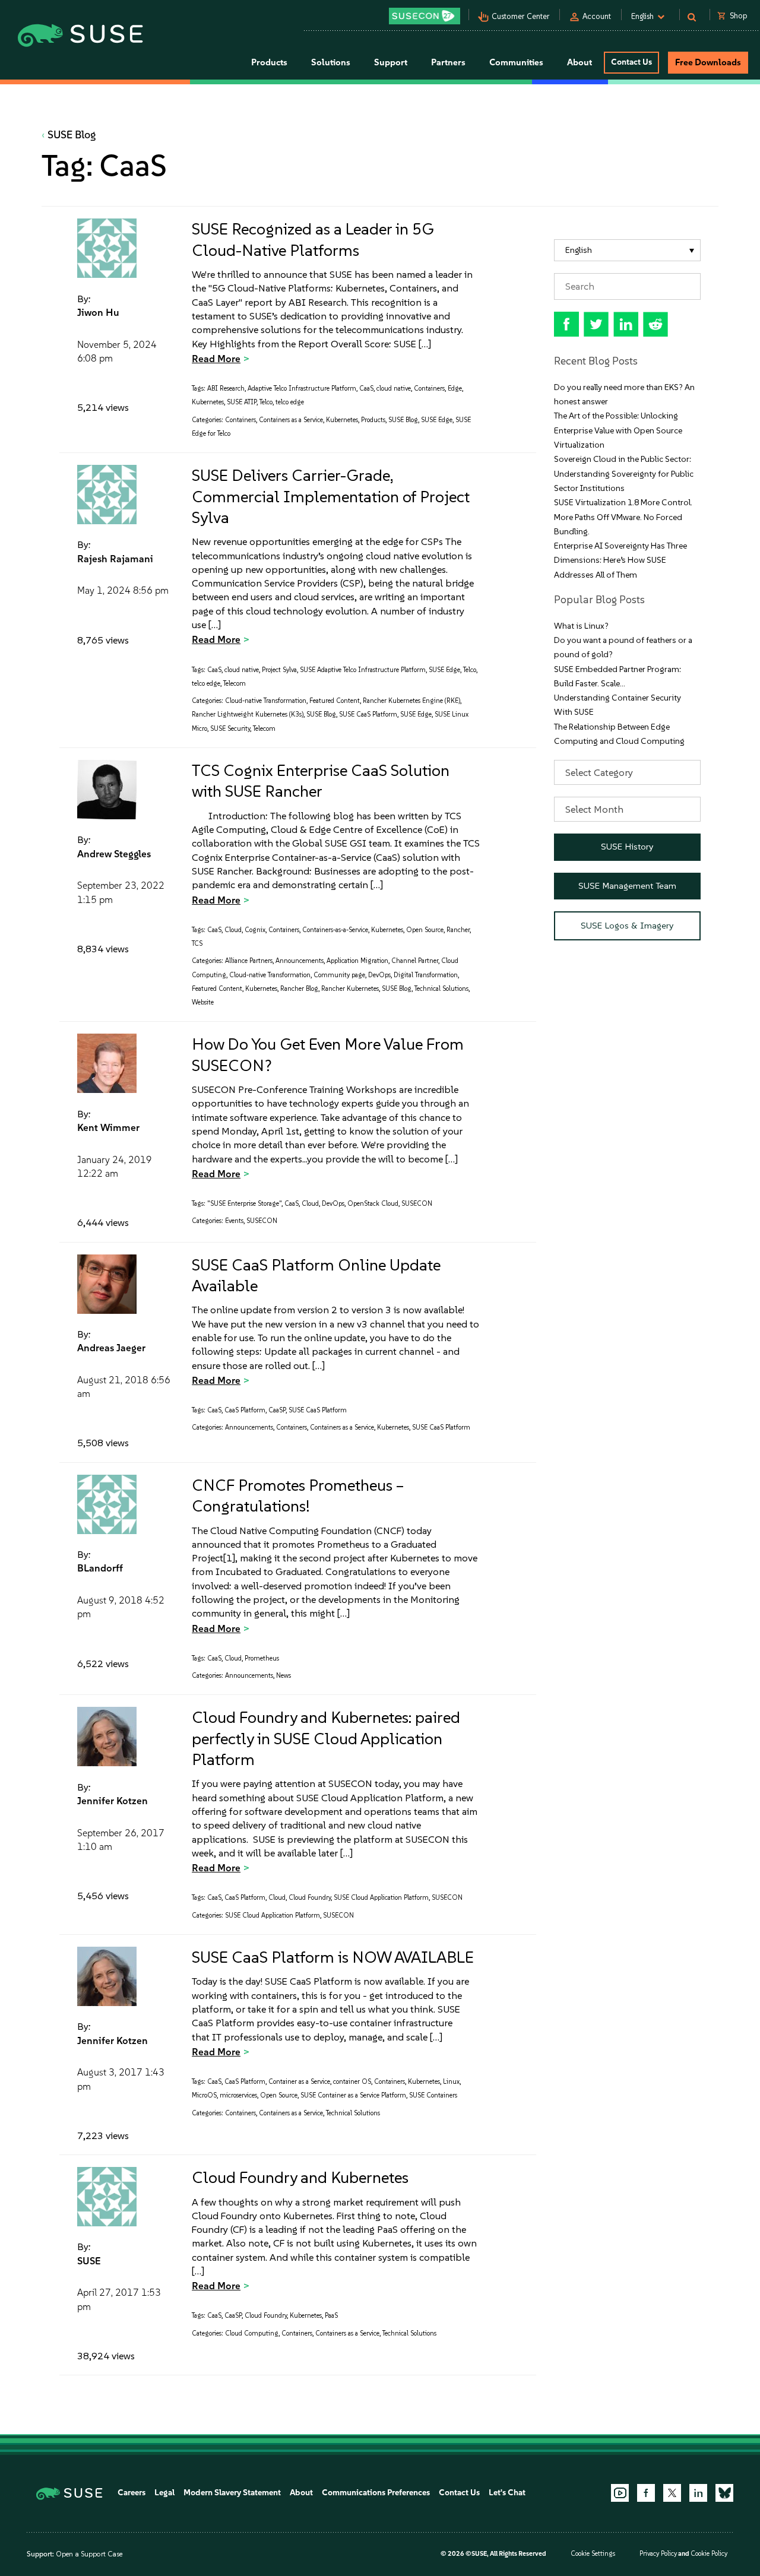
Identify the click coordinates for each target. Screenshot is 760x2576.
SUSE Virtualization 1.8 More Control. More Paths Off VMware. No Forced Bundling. (623, 517)
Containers (429, 389)
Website (203, 1002)
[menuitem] (628, 250)
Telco (266, 402)
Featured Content (335, 701)
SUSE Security (230, 729)
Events (234, 1221)
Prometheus (262, 1658)
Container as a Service (299, 2082)
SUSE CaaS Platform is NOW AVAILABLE (333, 1957)
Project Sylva (279, 670)
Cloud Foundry (310, 1898)
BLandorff (100, 1568)
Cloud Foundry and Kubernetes (300, 2177)
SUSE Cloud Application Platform (381, 1898)
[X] (672, 2493)
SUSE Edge (437, 420)
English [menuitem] (579, 250)
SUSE (89, 2261)
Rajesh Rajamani (115, 559)
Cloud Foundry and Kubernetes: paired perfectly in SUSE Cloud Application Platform (326, 1738)
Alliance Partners (249, 961)
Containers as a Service (291, 420)
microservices (238, 2095)
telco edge (290, 402)
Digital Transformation (426, 975)
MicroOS (204, 2095)
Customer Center (521, 16)
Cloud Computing (252, 2333)
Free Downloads (708, 62)
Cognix (255, 930)
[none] (628, 250)
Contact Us (631, 62)
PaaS (331, 2316)
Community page (339, 975)
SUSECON (417, 1204)
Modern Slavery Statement (232, 2493)
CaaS (366, 389)
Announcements (300, 961)
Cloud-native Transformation (266, 701)
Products (373, 420)
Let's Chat (507, 2493)
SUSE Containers (433, 2095)
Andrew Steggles (114, 854)
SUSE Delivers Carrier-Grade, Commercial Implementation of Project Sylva (331, 496)
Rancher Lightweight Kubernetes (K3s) (248, 715)
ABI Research (226, 389)
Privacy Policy (658, 2554)
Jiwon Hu (98, 312)
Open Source (425, 930)
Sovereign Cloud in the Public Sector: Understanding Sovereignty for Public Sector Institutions (624, 474)
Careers (132, 2493)
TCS (197, 944)
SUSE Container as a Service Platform (353, 2095)
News (284, 1676)
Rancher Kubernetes (350, 989)
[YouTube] (620, 2493)
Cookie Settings (593, 2554)
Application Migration (357, 961)
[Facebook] (646, 2493)
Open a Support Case (89, 2554)
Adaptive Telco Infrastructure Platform (302, 389)
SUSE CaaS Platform (368, 715)
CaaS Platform (245, 1410)
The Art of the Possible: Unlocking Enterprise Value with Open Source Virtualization (618, 430)
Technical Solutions (441, 989)
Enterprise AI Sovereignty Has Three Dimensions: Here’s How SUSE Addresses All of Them (620, 560)
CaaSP (277, 1410)
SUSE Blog (72, 135)
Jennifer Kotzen (113, 1801)
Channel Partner (415, 961)
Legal (164, 2493)
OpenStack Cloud (373, 1204)
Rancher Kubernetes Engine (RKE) (411, 701)
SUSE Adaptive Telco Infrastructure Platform (363, 670)
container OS (352, 2082)
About (301, 2493)
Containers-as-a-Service (335, 930)
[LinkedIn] (698, 2493)
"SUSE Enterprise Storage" (244, 1204)
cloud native (394, 389)
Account (597, 16)
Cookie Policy (709, 2554)
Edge (455, 389)
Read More (216, 359)
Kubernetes (208, 402)
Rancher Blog (299, 989)
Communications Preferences (376, 2493)
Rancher (458, 930)
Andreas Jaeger (111, 1348)
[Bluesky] (724, 2493)
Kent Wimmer (108, 1127)
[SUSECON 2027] (425, 16)
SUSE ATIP (242, 402)
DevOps (379, 975)
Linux (451, 2082)
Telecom (235, 684)
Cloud (233, 930)
